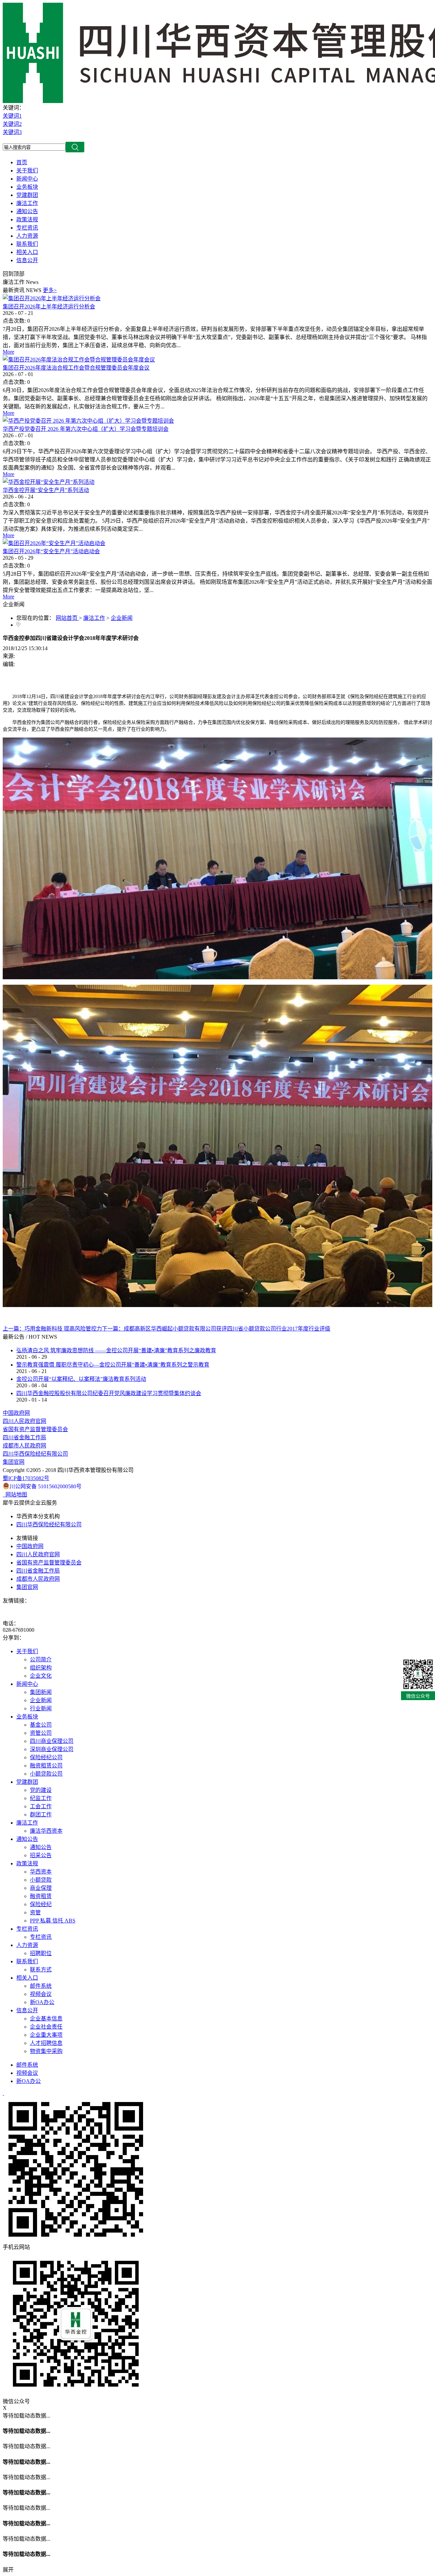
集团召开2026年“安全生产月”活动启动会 (51, 551)
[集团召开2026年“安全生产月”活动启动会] (54, 543)
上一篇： (52, 1329)
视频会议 (27, 2073)
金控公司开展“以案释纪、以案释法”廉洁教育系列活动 (81, 1379)
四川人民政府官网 (24, 1421)
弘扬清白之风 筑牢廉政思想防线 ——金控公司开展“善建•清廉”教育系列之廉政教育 (116, 1350)
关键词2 (12, 124)
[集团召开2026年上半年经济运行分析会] (52, 298)
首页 (22, 162)
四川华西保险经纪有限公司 (35, 1454)
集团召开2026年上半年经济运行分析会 (49, 307)
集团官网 (14, 1462)
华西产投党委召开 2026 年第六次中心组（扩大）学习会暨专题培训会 (86, 429)
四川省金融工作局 (24, 1437)
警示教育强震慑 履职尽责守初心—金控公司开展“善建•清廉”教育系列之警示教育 (113, 1365)
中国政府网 (16, 1413)
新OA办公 (29, 2081)
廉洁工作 (94, 618)
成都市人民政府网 (24, 1446)
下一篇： (216, 1329)
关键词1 (12, 116)
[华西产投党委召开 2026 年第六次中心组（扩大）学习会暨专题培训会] (88, 421)
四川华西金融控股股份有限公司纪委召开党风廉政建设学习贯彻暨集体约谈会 (109, 1393)
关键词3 (12, 132)
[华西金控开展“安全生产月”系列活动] (49, 482)
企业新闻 (122, 618)
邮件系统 (27, 2065)
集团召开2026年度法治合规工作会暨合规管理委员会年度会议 (76, 368)
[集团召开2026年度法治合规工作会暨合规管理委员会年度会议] (79, 360)
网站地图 (15, 1495)
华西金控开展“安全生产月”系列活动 (46, 490)
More (8, 352)
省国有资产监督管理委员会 (35, 1429)
